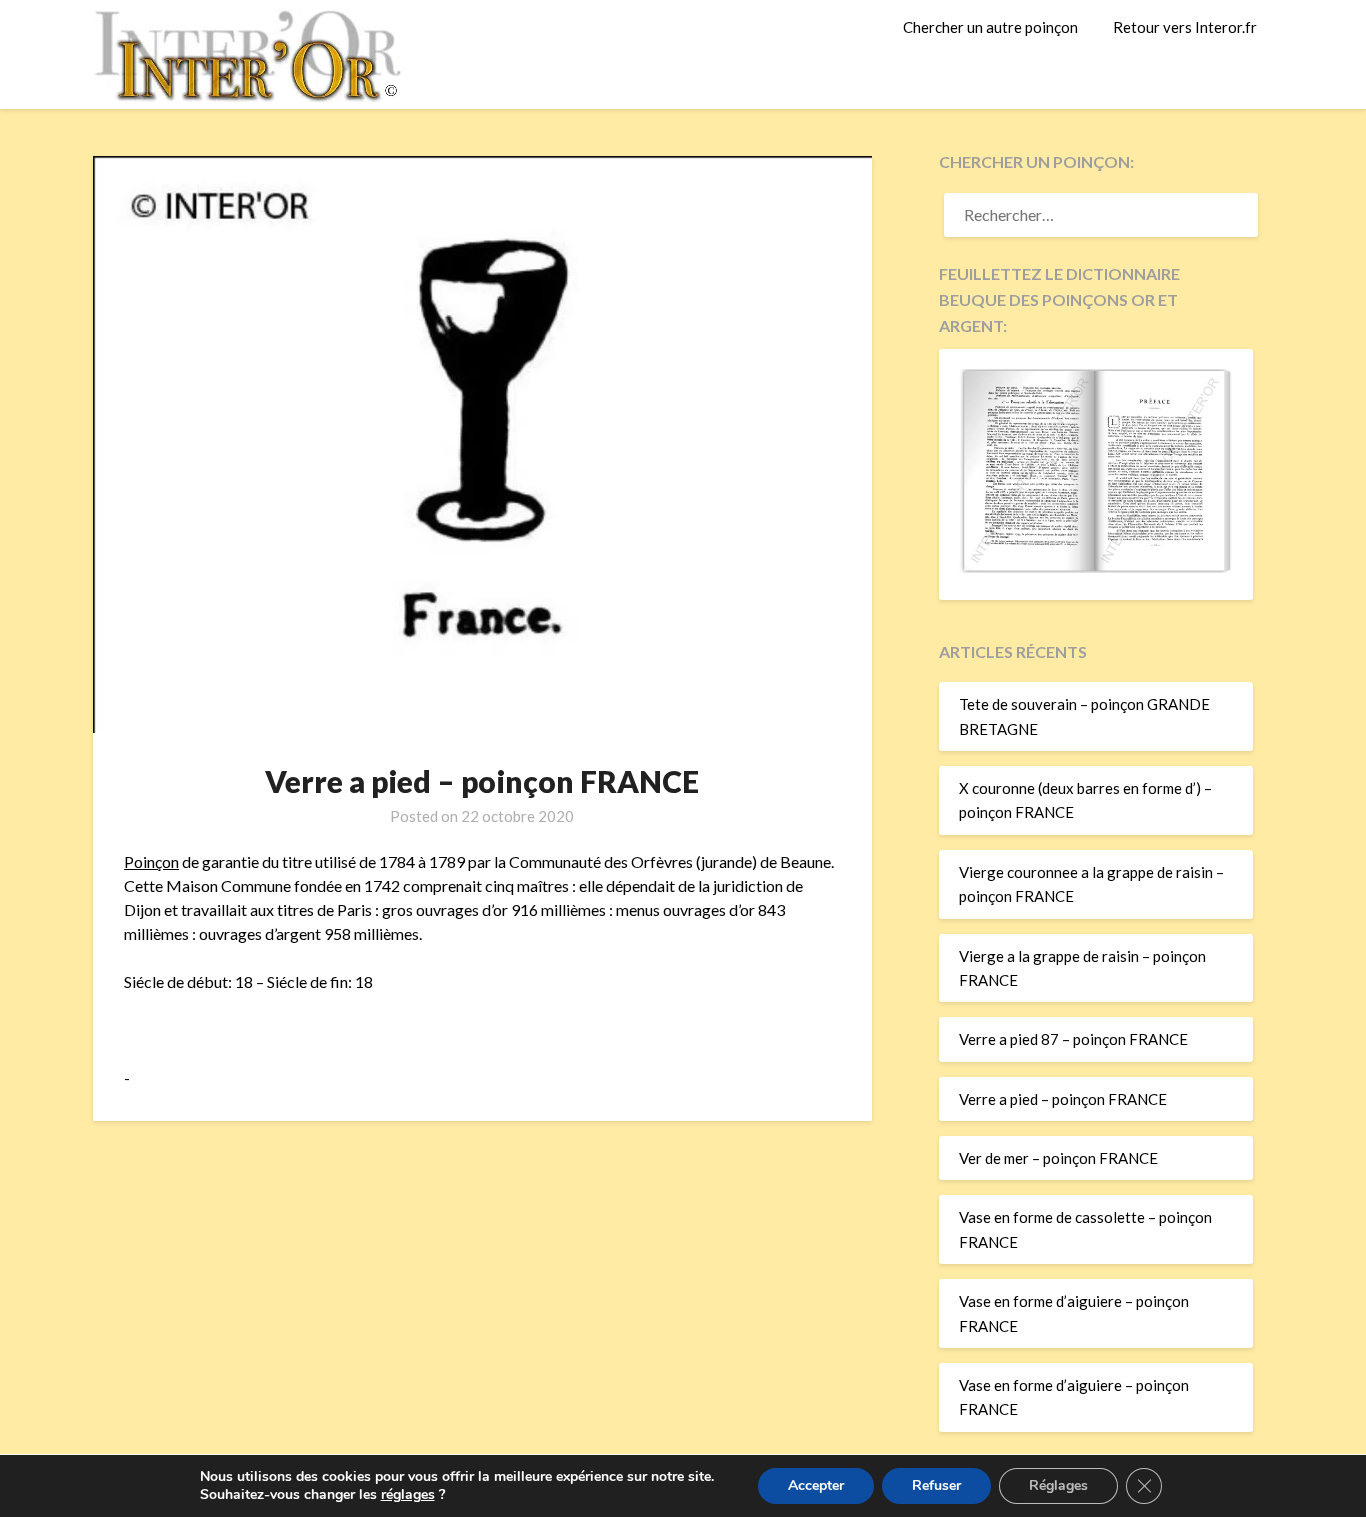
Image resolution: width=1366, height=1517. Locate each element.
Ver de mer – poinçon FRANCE (1058, 1158)
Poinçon (151, 861)
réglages (408, 1495)
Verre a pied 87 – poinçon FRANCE (1073, 1039)
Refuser (936, 1485)
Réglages (1058, 1485)
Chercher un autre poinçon (990, 27)
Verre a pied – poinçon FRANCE (1063, 1099)
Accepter (816, 1485)
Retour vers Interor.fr (1185, 27)
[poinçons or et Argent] (1096, 567)
